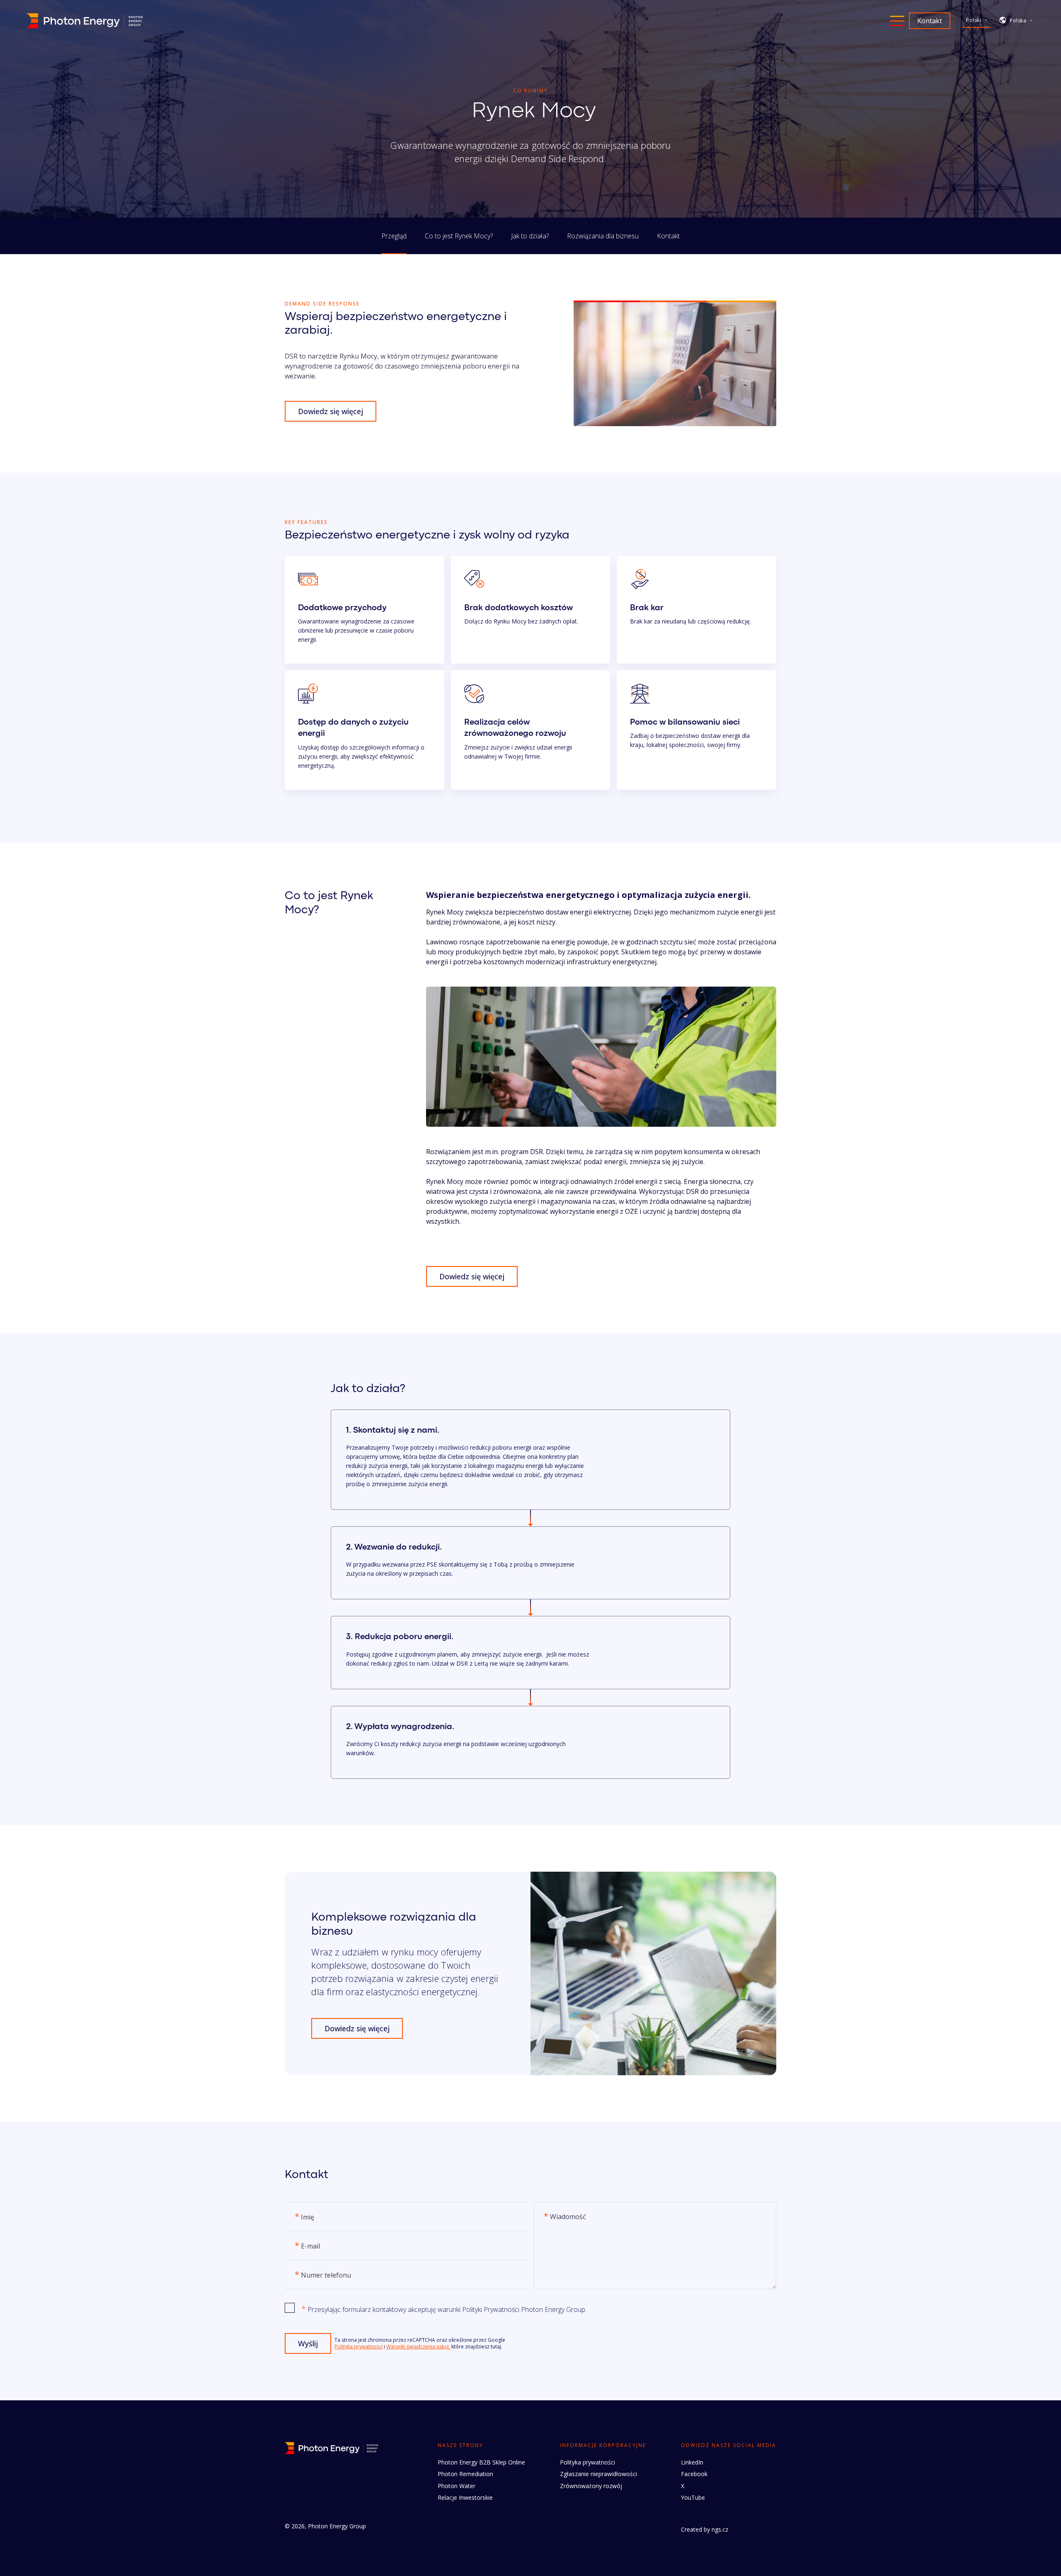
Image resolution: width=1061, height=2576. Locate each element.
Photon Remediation (465, 2474)
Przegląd (394, 236)
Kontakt (668, 236)
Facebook (694, 2474)
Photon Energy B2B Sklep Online (481, 2462)
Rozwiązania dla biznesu (603, 236)
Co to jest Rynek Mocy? (459, 236)
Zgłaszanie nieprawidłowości (598, 2474)
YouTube (693, 2497)
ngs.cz (720, 2529)
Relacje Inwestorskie (465, 2497)
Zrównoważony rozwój (591, 2486)
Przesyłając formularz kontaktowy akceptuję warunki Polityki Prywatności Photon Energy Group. (444, 2309)
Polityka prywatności (359, 2347)
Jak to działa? (530, 236)
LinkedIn (692, 2462)
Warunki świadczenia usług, (418, 2347)
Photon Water (457, 2486)
